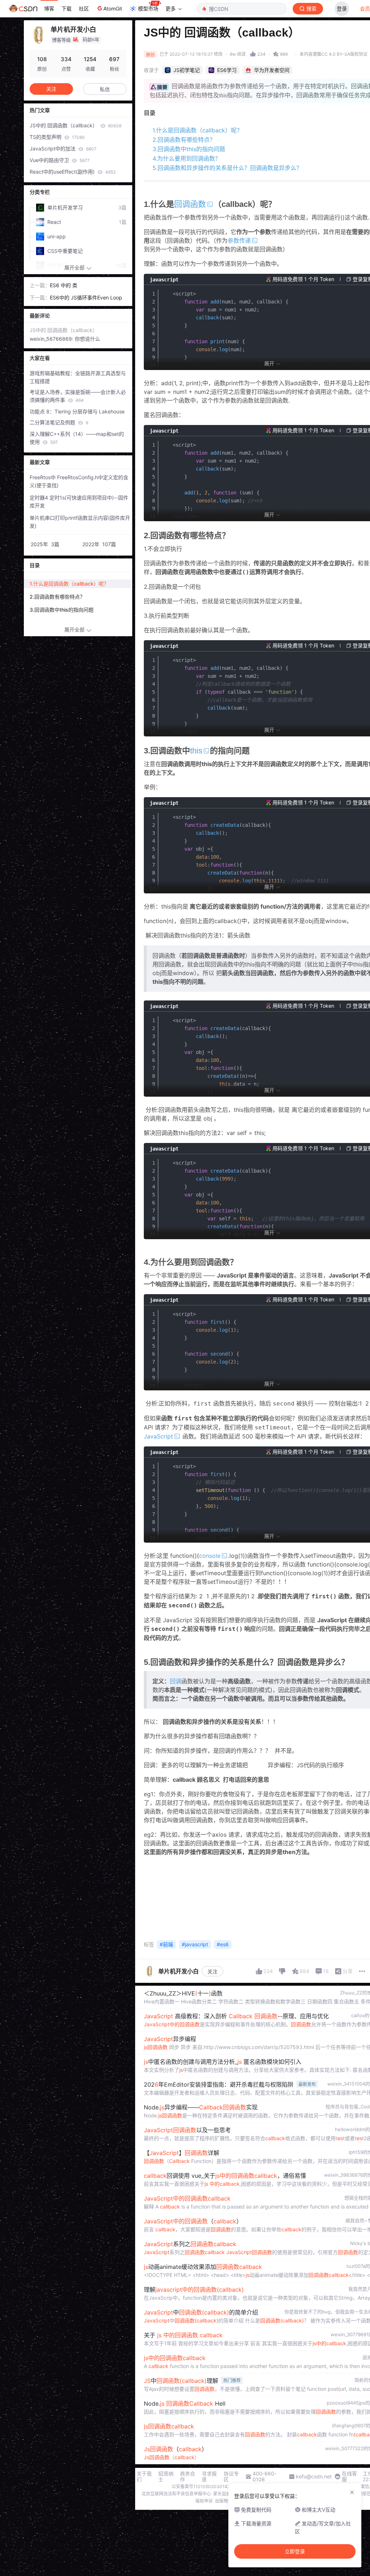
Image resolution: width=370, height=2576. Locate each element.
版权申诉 (204, 2501)
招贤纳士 (166, 2477)
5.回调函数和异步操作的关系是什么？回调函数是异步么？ (227, 168)
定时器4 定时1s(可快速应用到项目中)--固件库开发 (79, 501)
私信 (105, 89)
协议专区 (231, 2477)
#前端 (166, 1944)
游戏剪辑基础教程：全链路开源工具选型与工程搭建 (78, 377)
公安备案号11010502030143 (201, 2486)
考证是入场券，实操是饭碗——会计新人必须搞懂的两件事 (78, 396)
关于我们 (144, 2477)
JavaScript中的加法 (63, 148)
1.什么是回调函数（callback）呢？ (197, 130)
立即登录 (295, 2551)
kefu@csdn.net (314, 2477)
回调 (176, 1681)
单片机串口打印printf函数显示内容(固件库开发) (80, 522)
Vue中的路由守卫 (60, 160)
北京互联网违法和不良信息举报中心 (176, 2494)
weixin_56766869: (52, 339)
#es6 (223, 1944)
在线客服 (349, 2477)
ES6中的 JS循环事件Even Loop (86, 297)
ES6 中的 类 (64, 285)
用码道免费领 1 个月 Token (303, 279)
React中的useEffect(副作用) (73, 172)
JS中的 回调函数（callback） (76, 125)
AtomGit (113, 8)
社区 (84, 8)
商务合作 (188, 2477)
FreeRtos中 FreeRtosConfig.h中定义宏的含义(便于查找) (79, 481)
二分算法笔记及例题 (59, 422)
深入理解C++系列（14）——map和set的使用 (77, 438)
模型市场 (148, 8)
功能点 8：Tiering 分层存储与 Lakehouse (77, 411)
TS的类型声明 (57, 137)
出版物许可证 (228, 2501)
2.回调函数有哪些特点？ (184, 140)
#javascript (195, 1944)
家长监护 (222, 2494)
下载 (66, 8)
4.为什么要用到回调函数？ (187, 158)
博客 (49, 8)
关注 (212, 1971)
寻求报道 (209, 2477)
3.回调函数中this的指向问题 (189, 149)
